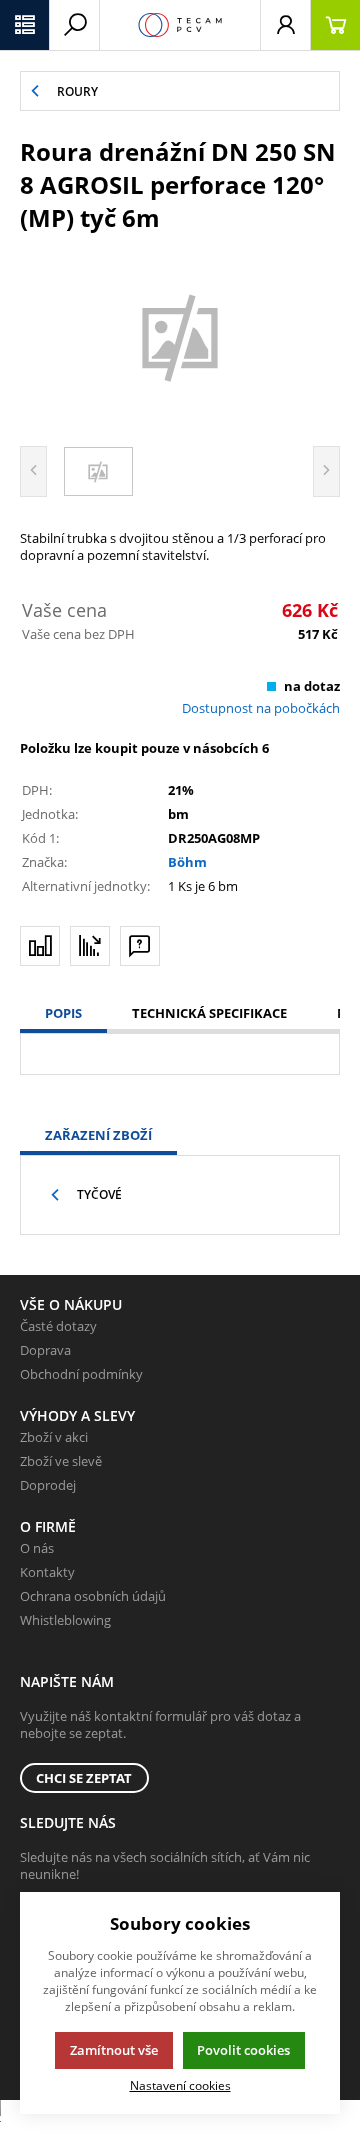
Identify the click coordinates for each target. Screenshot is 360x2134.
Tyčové (99, 1194)
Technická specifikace (209, 1013)
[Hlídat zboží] (90, 946)
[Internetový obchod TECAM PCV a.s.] (180, 25)
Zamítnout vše (114, 2050)
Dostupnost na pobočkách (261, 708)
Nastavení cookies (180, 2085)
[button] (25, 25)
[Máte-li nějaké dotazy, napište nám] (140, 946)
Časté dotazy (58, 1326)
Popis (63, 1013)
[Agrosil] (180, 336)
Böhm (187, 862)
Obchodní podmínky (81, 1374)
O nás (37, 1548)
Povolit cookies (243, 2050)
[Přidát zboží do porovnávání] (40, 946)
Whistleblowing (65, 1620)
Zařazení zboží (98, 1135)
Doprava (45, 1350)
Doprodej (48, 1485)
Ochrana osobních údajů (93, 1596)
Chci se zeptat (84, 1778)
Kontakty (47, 1572)
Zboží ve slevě (61, 1461)
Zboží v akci (54, 1437)
